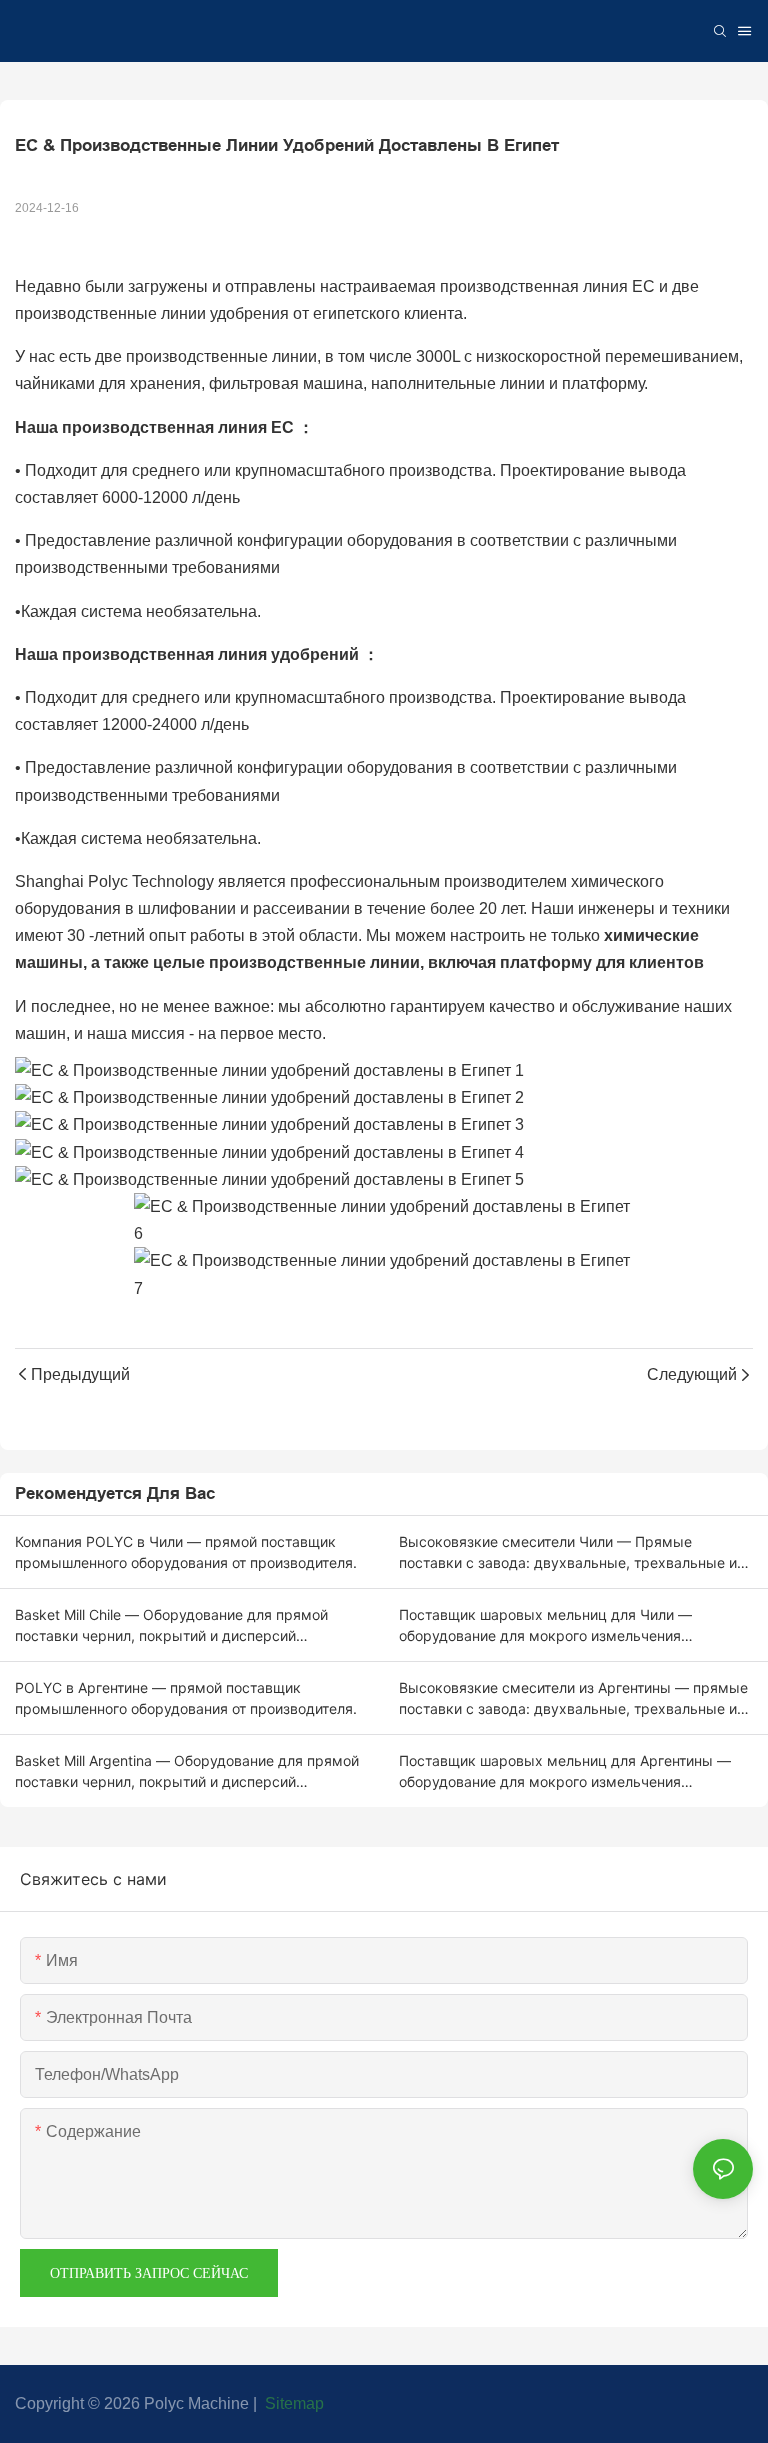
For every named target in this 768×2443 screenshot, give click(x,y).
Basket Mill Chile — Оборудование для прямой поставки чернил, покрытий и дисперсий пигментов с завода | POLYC (171, 1626)
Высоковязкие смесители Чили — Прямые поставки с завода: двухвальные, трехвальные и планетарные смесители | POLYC (568, 1553)
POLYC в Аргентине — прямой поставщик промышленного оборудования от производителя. (186, 1698)
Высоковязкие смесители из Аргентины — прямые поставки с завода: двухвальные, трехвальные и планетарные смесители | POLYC (573, 1699)
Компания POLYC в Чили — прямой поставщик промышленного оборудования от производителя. (186, 1552)
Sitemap (292, 2403)
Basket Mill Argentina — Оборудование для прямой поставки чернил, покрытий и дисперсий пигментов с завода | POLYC (187, 1772)
